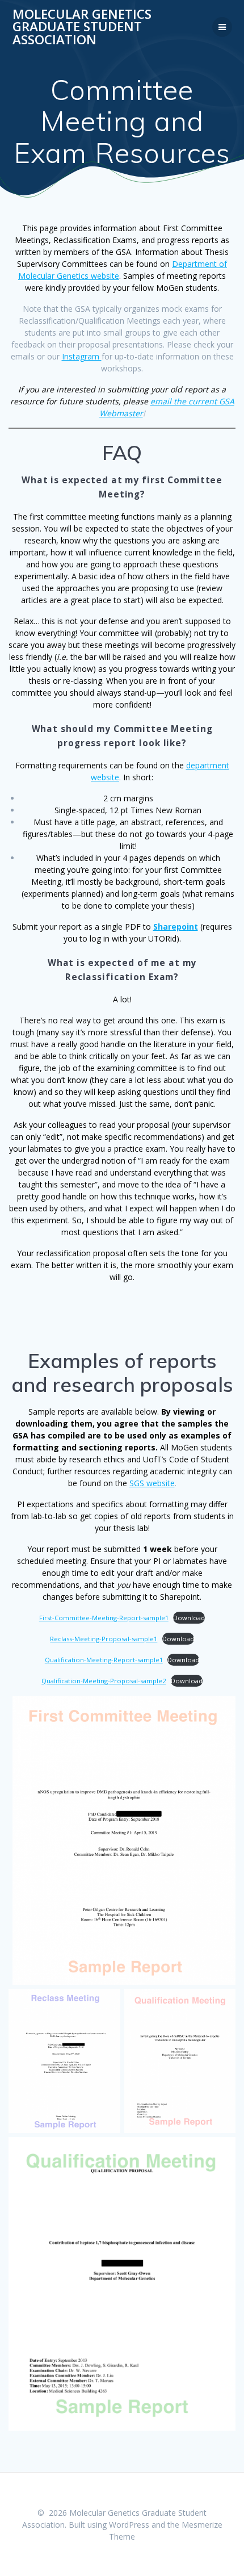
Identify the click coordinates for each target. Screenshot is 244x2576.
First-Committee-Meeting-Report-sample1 (104, 1618)
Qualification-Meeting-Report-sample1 (104, 1660)
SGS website (152, 1483)
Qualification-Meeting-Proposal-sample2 (104, 1681)
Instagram (82, 356)
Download (189, 1618)
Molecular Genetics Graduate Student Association (82, 27)
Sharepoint (176, 927)
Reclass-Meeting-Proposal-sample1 (104, 1639)
